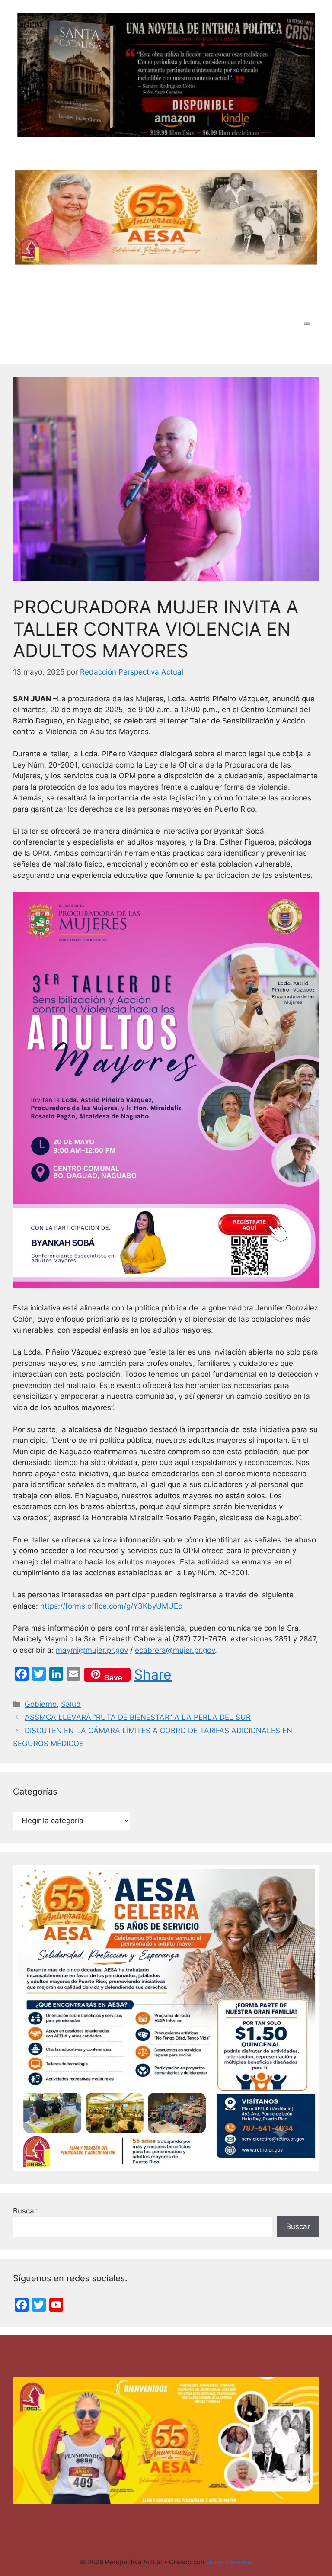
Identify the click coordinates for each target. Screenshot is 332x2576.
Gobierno (41, 1704)
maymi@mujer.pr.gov (92, 1650)
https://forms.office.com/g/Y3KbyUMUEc (111, 1606)
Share (153, 1675)
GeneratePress (229, 2562)
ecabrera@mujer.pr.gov (175, 1650)
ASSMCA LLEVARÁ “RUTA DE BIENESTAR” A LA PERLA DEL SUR (138, 1717)
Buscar (25, 2211)
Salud (71, 1704)
